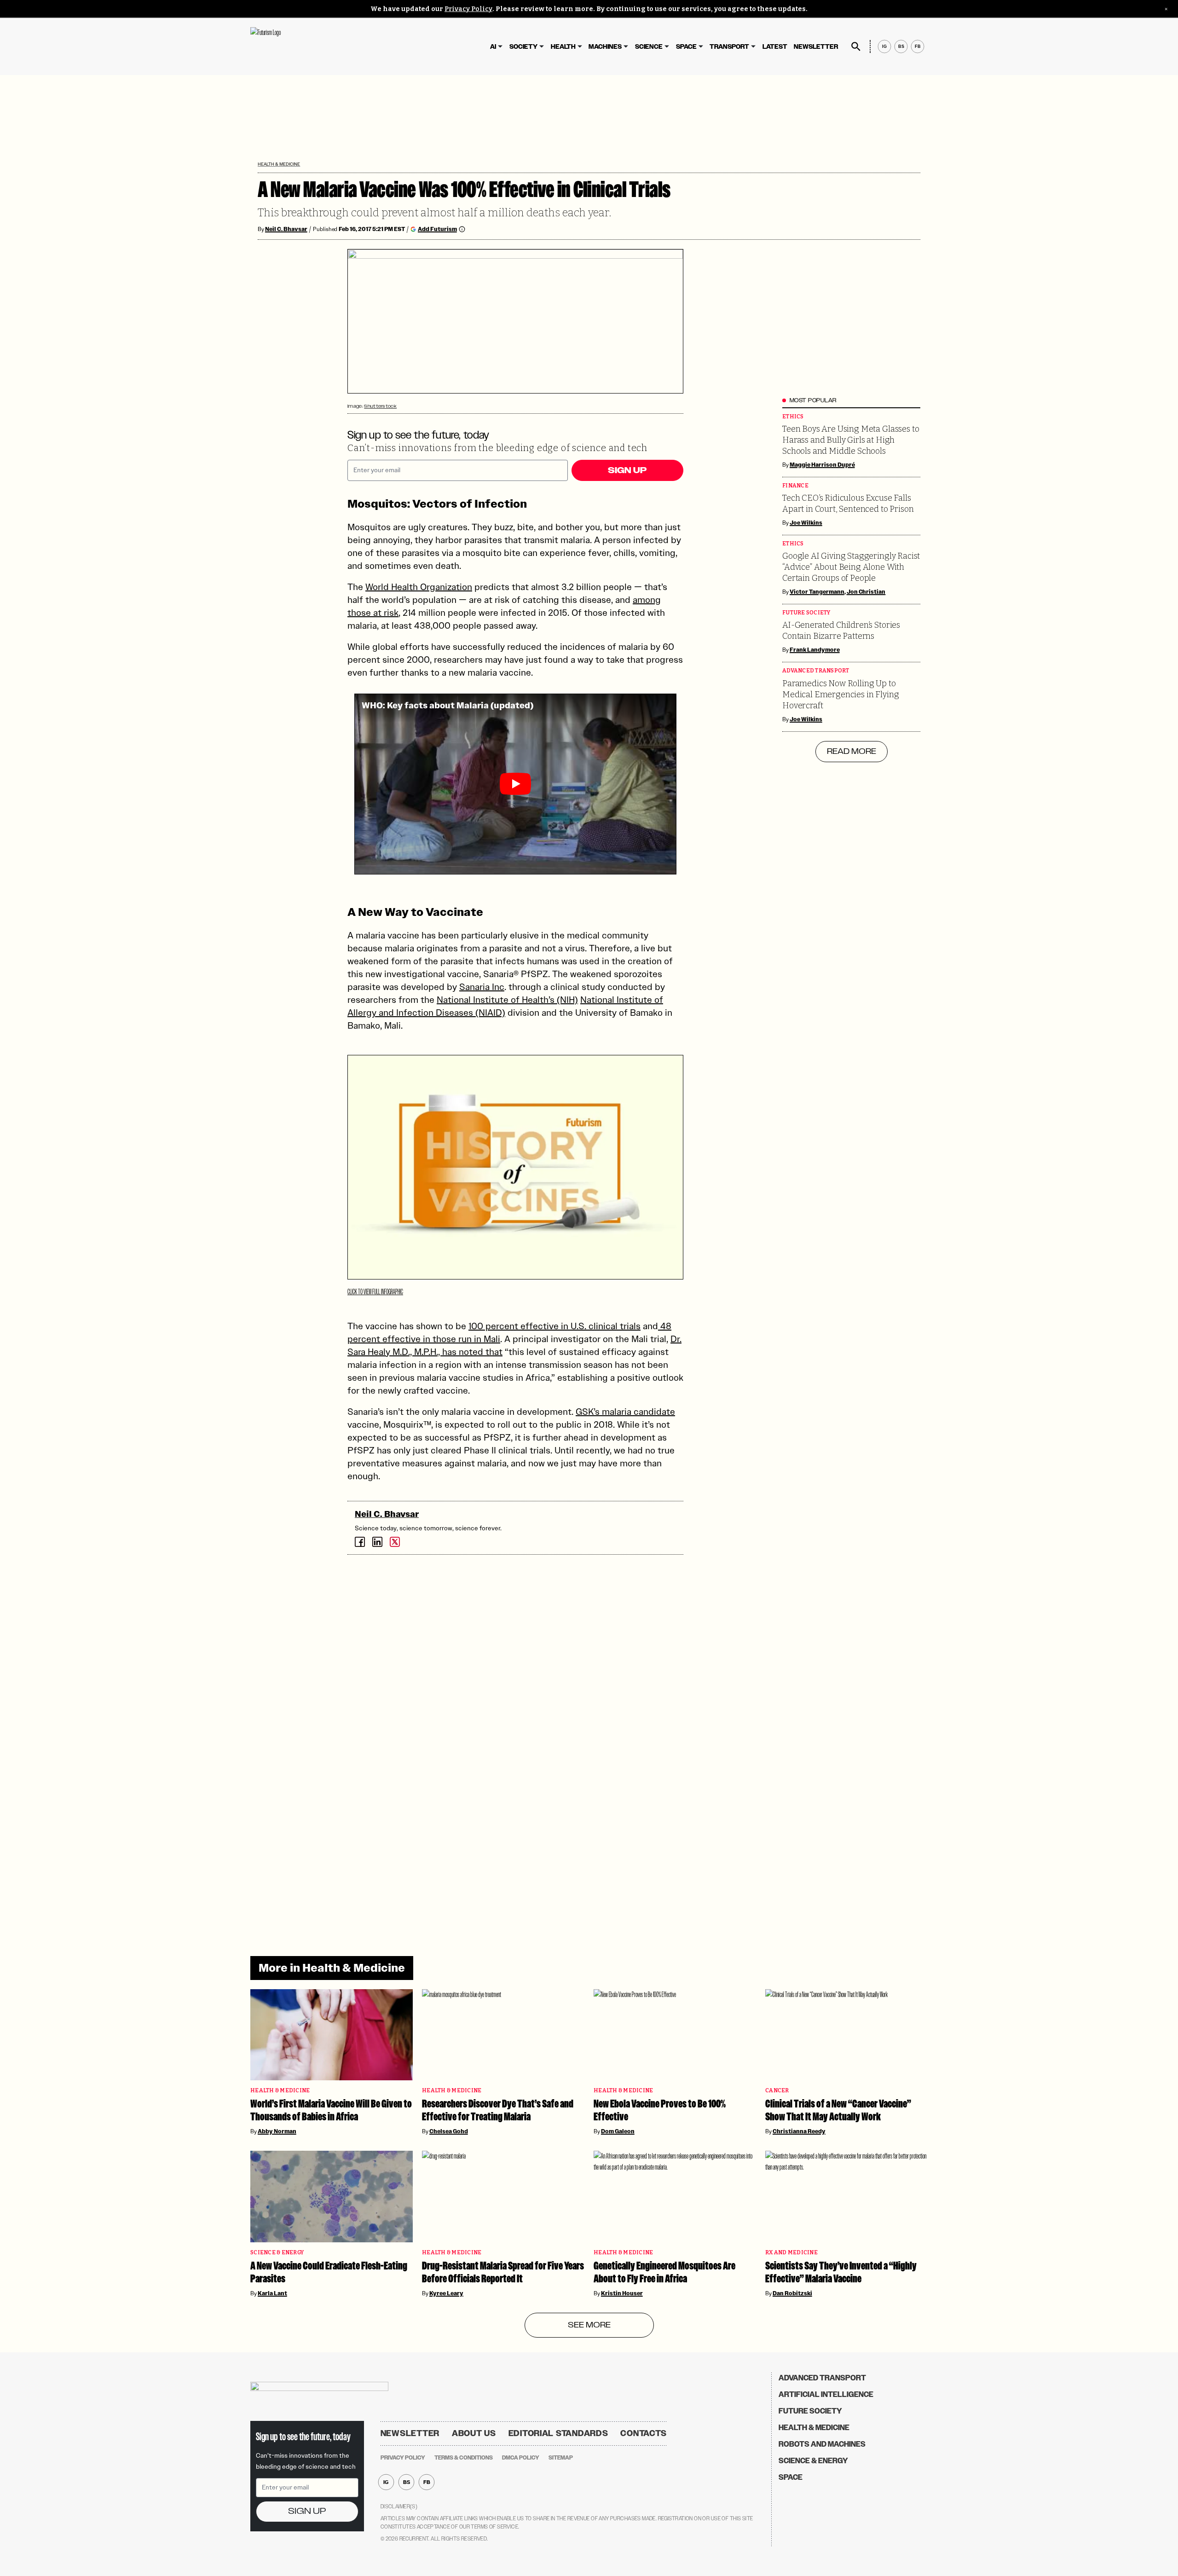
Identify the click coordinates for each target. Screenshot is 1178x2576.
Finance (795, 486)
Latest (775, 47)
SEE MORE (589, 2325)
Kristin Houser (622, 2293)
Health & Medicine (279, 164)
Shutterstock (380, 406)
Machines (605, 47)
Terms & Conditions (464, 2458)
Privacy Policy (468, 9)
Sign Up (627, 470)
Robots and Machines (822, 2444)
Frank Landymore (815, 650)
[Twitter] (395, 1542)
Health (563, 47)
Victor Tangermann (817, 592)
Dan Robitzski (792, 2293)
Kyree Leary (446, 2293)
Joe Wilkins (806, 523)
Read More (852, 752)
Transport (729, 47)
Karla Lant (272, 2293)
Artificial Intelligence (826, 2394)
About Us (474, 2433)
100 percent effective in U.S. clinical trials (554, 1326)
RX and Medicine (791, 2253)
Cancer (777, 2091)
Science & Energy (277, 2253)
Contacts (644, 2433)
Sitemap (561, 2458)
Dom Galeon (618, 2131)
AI (493, 47)
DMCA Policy (521, 2458)
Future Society (806, 613)
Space (686, 47)
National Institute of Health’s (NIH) (507, 1000)
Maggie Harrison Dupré (822, 465)
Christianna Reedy (799, 2131)
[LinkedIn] (377, 1542)
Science (649, 47)
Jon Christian (866, 592)
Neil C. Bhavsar (286, 229)
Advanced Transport (816, 671)
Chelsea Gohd (449, 2131)
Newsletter (816, 47)
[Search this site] (856, 46)
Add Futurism (437, 229)
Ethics (793, 417)
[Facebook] (360, 1542)
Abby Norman (277, 2131)
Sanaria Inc (482, 987)
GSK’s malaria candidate (625, 1412)
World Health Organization (419, 587)
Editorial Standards (558, 2433)
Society (523, 47)
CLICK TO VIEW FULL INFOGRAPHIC (375, 1292)
